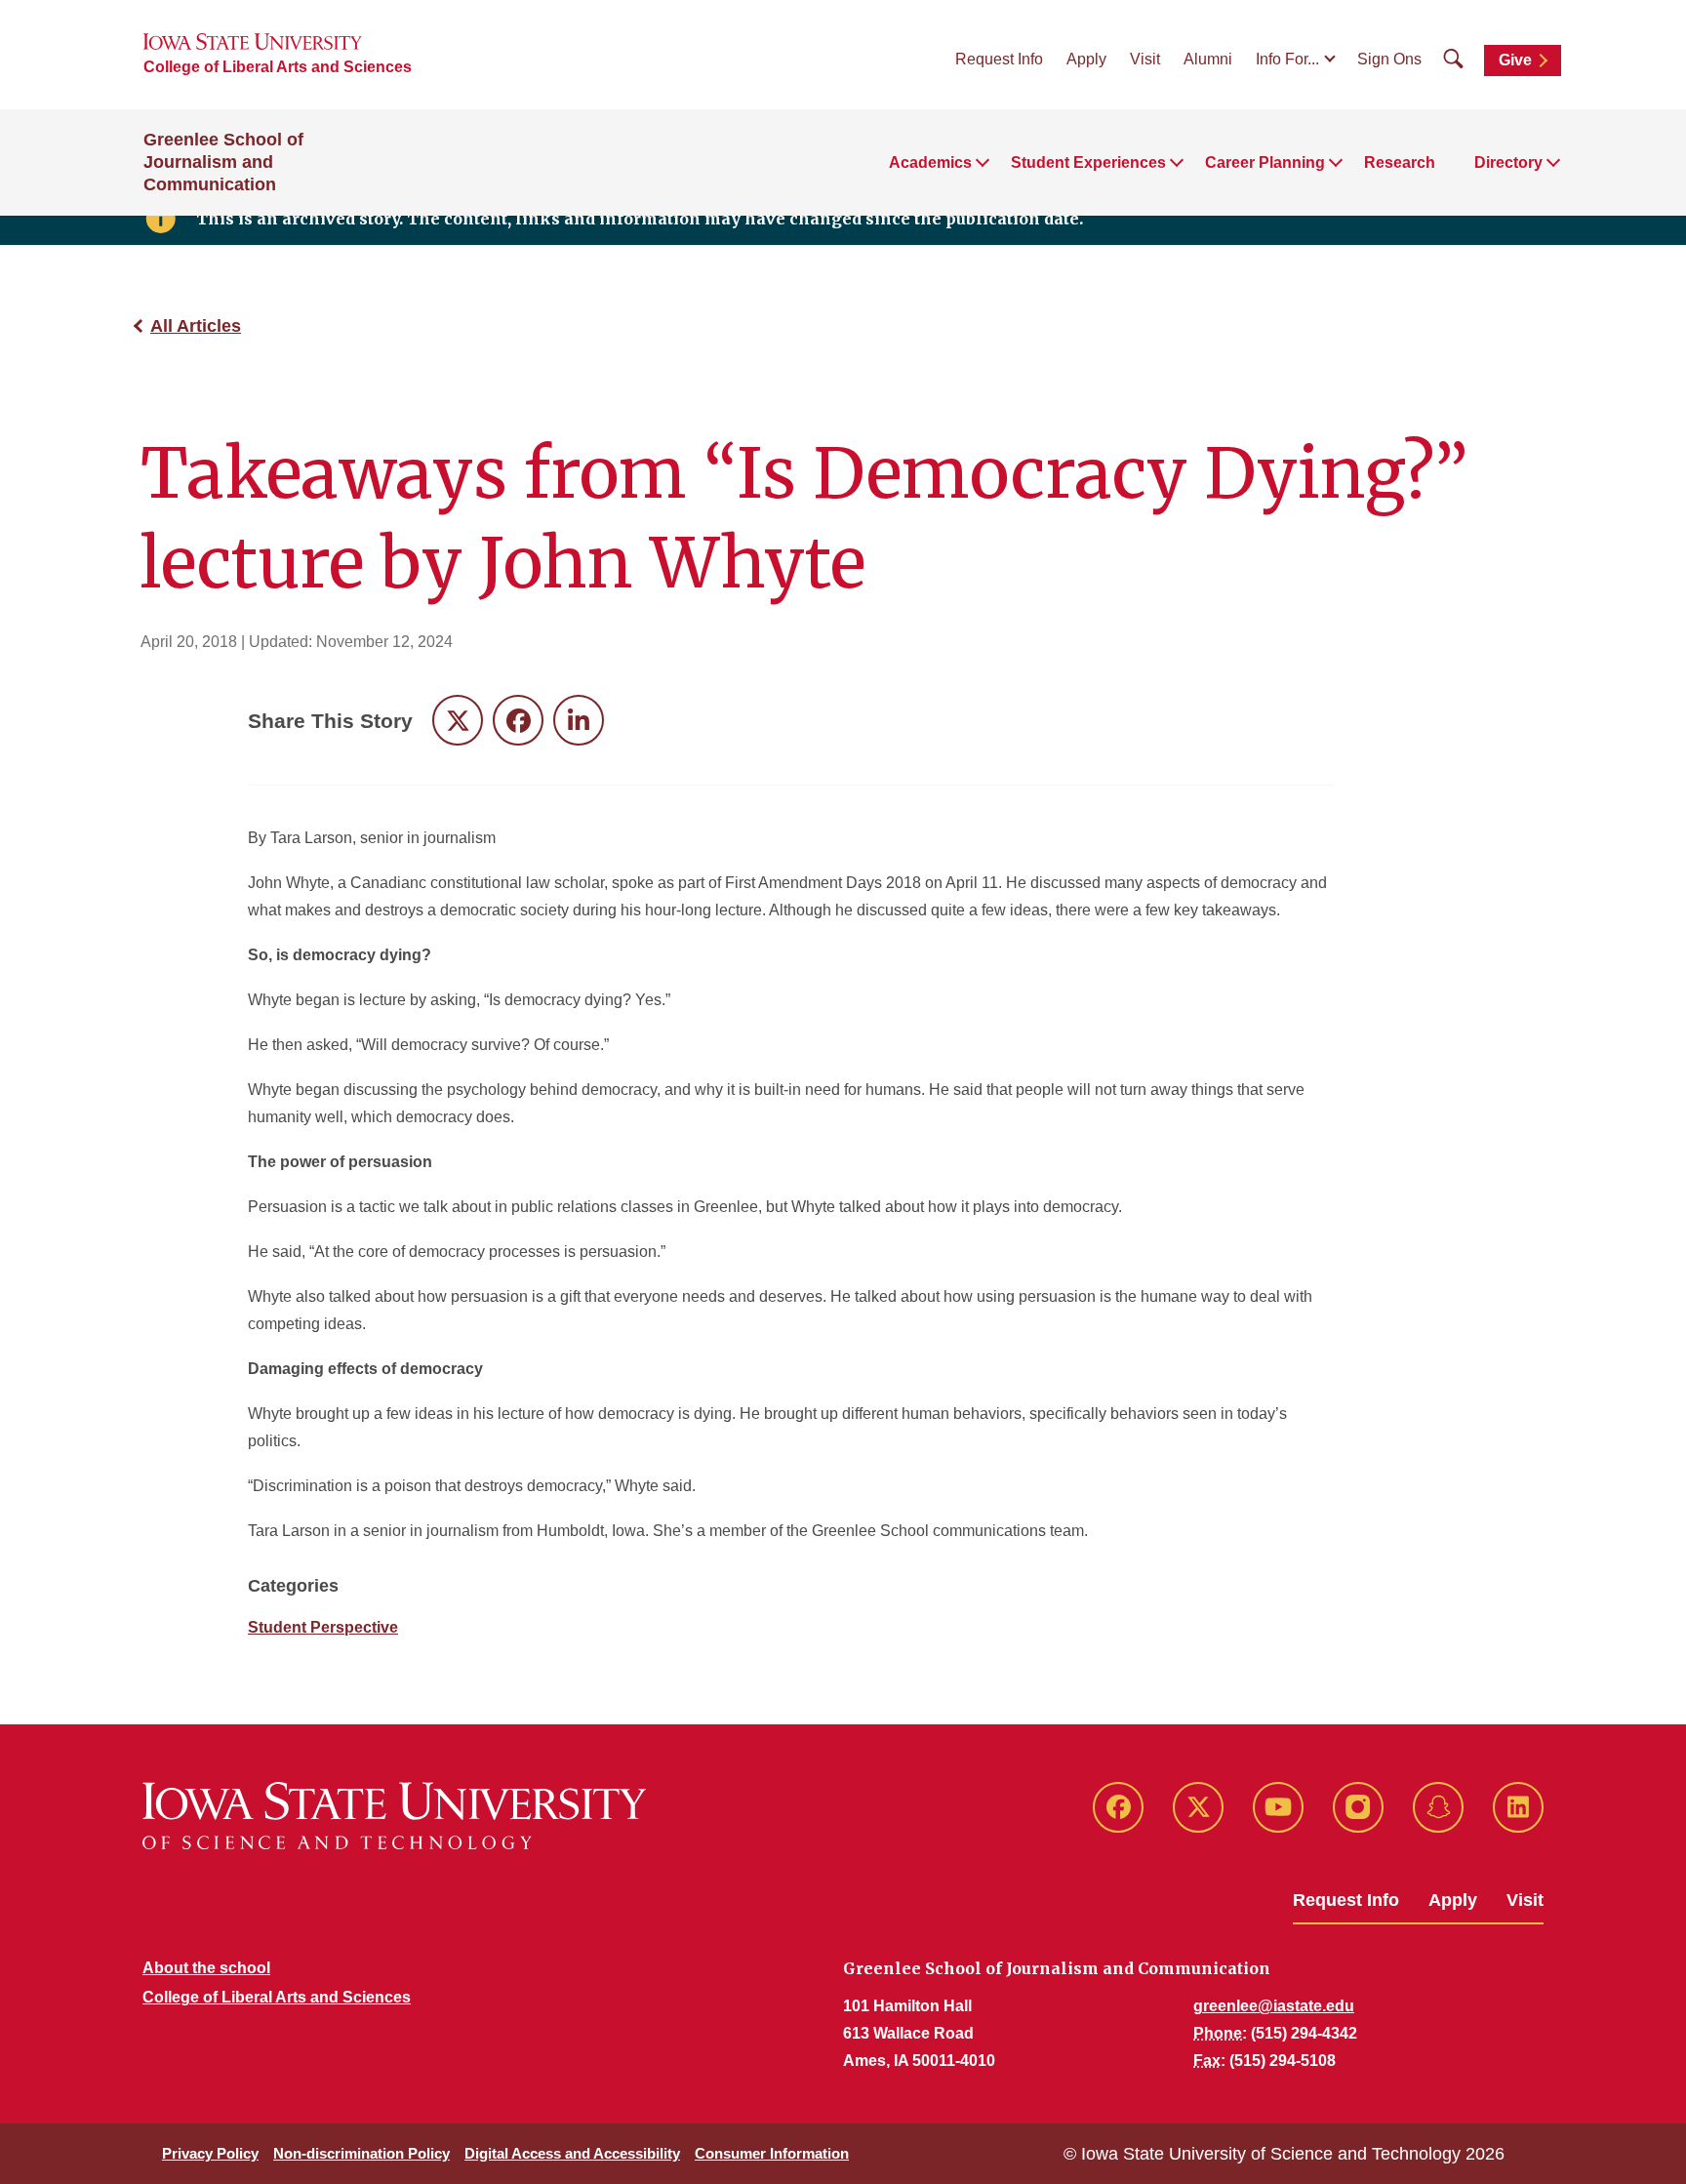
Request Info (999, 59)
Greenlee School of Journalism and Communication (223, 162)
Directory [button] (1508, 162)
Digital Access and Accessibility (572, 2153)
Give (1515, 60)
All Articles (196, 326)
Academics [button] (930, 162)
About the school (206, 1968)
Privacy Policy (210, 2153)
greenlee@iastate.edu (1274, 2006)
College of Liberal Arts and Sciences (278, 67)
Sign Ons (1389, 59)
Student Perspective (323, 1627)
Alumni (1208, 59)
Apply (1086, 59)
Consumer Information (772, 2153)
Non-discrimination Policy (361, 2153)
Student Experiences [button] (1088, 162)
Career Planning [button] (1265, 162)
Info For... (1287, 59)
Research (1400, 162)
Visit (1145, 59)
